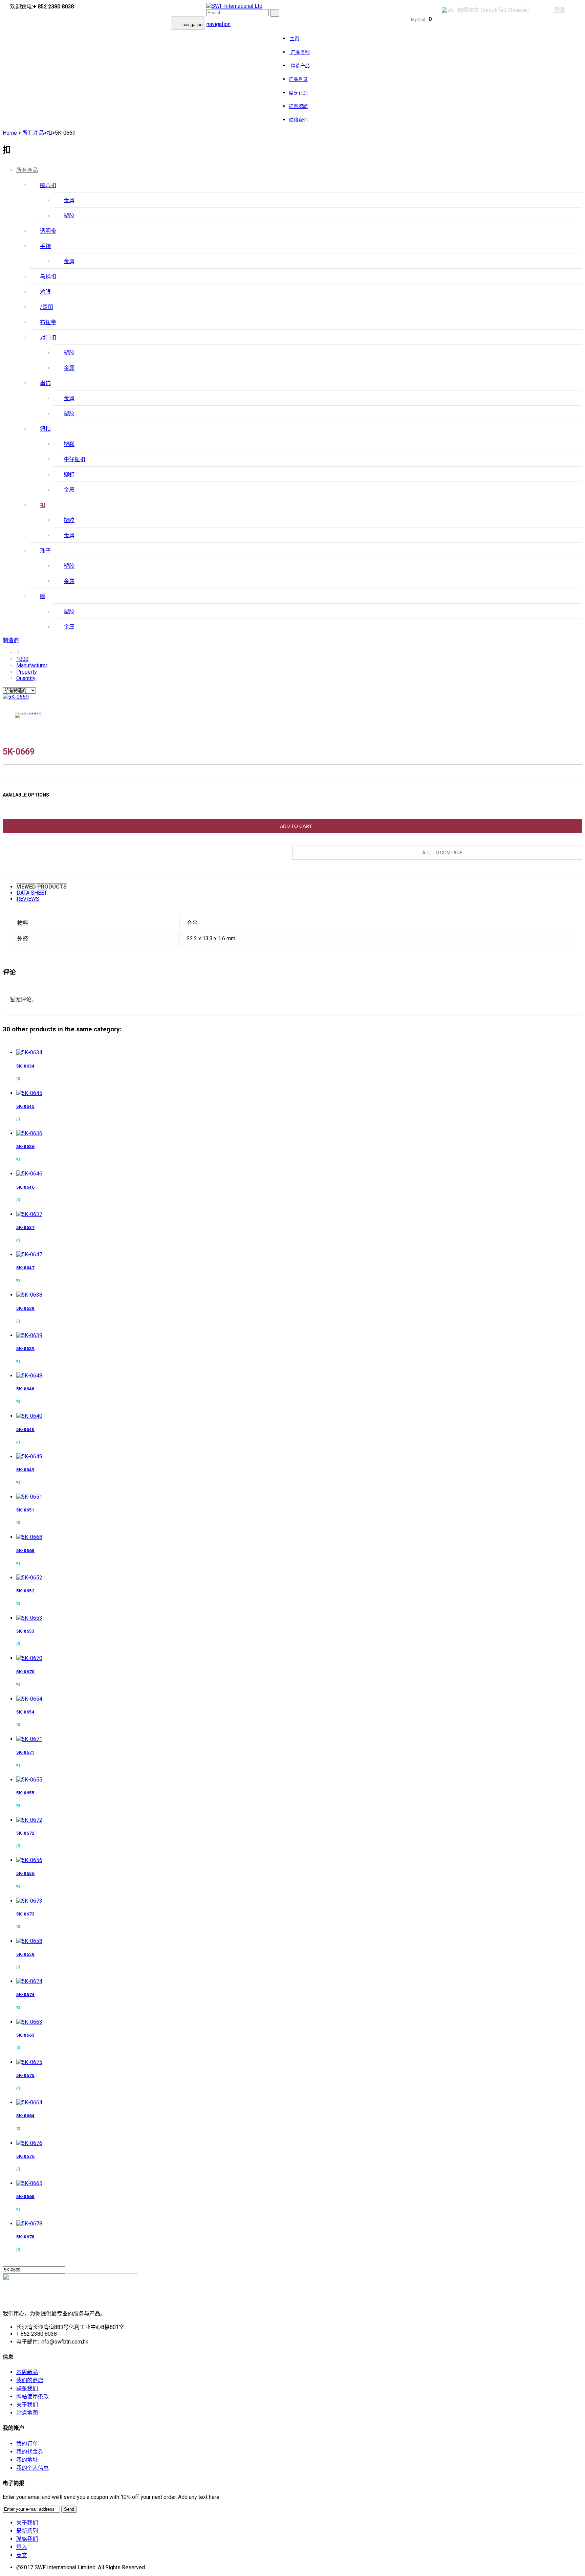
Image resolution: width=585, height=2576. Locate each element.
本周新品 (27, 2372)
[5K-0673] (29, 1901)
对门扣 (48, 338)
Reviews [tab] (28, 899)
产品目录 (298, 79)
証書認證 (298, 106)
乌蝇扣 (48, 277)
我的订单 (27, 2444)
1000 (22, 659)
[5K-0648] (29, 1376)
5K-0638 (25, 1308)
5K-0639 (25, 1349)
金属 (69, 200)
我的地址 (27, 2460)
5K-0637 (25, 1227)
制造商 (11, 640)
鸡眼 (45, 292)
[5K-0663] (29, 2022)
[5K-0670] (29, 1658)
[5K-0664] (29, 2102)
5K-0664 (25, 2116)
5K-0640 (25, 1429)
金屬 (69, 490)
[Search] (275, 13)
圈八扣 (48, 185)
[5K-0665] (29, 2183)
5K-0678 (25, 2237)
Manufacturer (32, 665)
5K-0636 (25, 1147)
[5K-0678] (29, 2224)
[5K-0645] (29, 1093)
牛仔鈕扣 (74, 459)
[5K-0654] (29, 1699)
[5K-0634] (29, 1052)
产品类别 (300, 52)
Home (10, 133)
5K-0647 (25, 1268)
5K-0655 (25, 1793)
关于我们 (27, 2405)
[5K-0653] (29, 1618)
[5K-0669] (16, 697)
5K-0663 (25, 2035)
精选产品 (300, 66)
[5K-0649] (29, 1457)
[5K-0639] (29, 1335)
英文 (22, 2555)
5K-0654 (25, 1712)
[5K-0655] (29, 1780)
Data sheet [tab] (32, 893)
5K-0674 (25, 1995)
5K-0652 (25, 1591)
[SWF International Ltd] (234, 6)
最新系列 (27, 2531)
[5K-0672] (29, 1820)
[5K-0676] (29, 2143)
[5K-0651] (29, 1497)
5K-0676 (25, 2156)
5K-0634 (25, 1066)
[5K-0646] (29, 1174)
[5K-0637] (29, 1214)
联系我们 (27, 2388)
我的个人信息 (32, 2468)
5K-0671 (25, 1752)
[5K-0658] (29, 1941)
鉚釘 (69, 475)
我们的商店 (30, 2380)
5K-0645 (25, 1106)
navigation (219, 24)
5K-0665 (25, 2197)
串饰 (45, 383)
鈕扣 (45, 429)
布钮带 (48, 322)
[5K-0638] (29, 1295)
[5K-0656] (29, 1860)
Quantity (26, 678)
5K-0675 (25, 2075)
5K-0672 (25, 1833)
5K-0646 (25, 1187)
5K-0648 (25, 1389)
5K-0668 (25, 1551)
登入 (22, 2547)
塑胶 (69, 216)
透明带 (48, 231)
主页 (294, 39)
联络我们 (298, 120)
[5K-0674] (29, 1981)
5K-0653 (25, 1631)
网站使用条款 (32, 2396)
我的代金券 (30, 2452)
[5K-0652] (29, 1578)
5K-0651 (25, 1510)
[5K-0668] (29, 1537)
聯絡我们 (27, 2539)
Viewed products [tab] (42, 887)
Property (27, 672)
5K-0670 (25, 1672)
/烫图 (47, 307)
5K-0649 (25, 1470)
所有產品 (27, 170)
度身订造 (298, 93)
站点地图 (27, 2413)
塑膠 (69, 444)
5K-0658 (25, 1954)
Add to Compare (442, 853)
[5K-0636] (29, 1133)
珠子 (45, 551)
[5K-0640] (29, 1416)
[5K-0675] (29, 2062)
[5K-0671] (29, 1739)
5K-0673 (25, 1914)
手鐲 (45, 246)
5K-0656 (25, 1873)
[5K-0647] (29, 1255)
